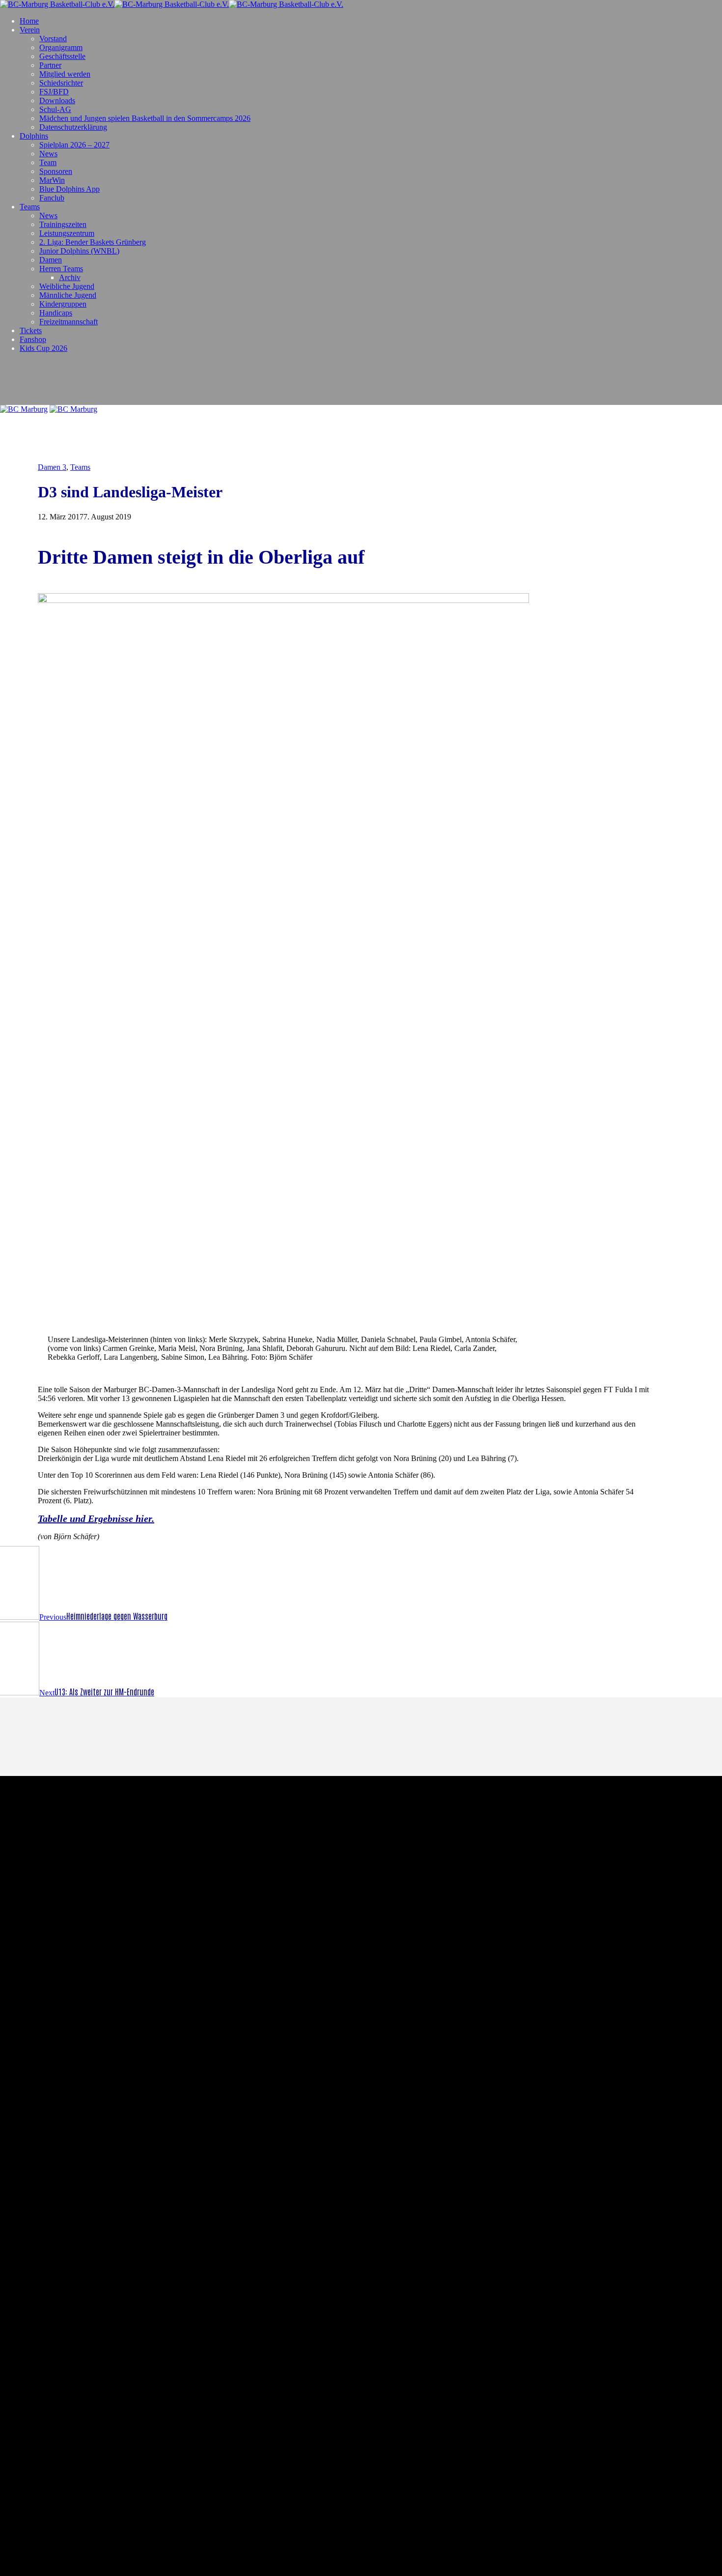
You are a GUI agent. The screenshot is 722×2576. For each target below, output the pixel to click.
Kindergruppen (63, 304)
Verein (30, 30)
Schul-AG (55, 109)
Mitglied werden (65, 74)
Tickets (31, 330)
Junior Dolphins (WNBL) (79, 251)
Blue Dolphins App (69, 189)
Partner (50, 65)
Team (48, 162)
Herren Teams (61, 269)
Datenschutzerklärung (73, 127)
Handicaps (56, 313)
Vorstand (53, 39)
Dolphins (34, 136)
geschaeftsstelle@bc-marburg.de (446, 1868)
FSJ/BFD (54, 92)
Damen (51, 260)
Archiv (70, 277)
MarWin (52, 180)
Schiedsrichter (61, 83)
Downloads (57, 100)
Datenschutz (390, 1876)
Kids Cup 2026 (43, 348)
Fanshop (33, 339)
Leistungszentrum (67, 233)
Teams (30, 207)
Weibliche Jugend (67, 286)
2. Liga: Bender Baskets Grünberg (93, 242)
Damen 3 (52, 467)
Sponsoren (56, 171)
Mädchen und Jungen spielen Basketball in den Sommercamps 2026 (145, 118)
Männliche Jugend (68, 295)
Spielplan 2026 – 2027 (74, 145)
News (48, 154)
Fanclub (52, 198)
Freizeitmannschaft (69, 322)
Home (29, 21)
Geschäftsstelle (62, 56)
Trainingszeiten (63, 224)
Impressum (433, 1876)
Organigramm (61, 47)
